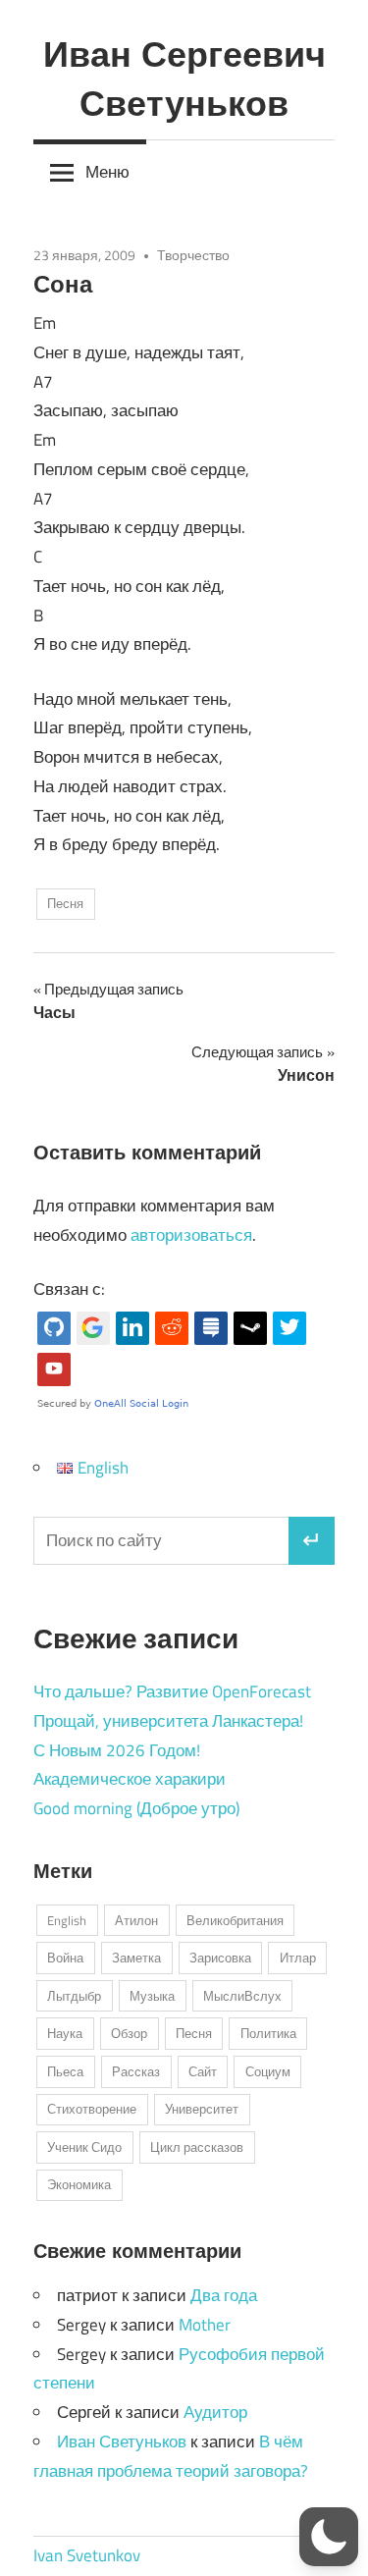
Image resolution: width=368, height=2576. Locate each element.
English (67, 1920)
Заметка (136, 1958)
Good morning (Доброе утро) (136, 1808)
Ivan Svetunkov (87, 2555)
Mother (205, 2325)
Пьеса (65, 2071)
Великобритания (235, 1920)
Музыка (152, 1996)
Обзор (129, 2033)
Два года (224, 2295)
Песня (65, 903)
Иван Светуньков (122, 2442)
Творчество (193, 255)
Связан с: (69, 1289)
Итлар (298, 1958)
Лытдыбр (74, 1996)
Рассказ (136, 2071)
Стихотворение (92, 2109)
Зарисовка (220, 1958)
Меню (107, 172)
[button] (329, 2537)
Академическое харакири (130, 1779)
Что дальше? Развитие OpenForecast (172, 1691)
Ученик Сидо (84, 2147)
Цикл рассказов (197, 2147)
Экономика (79, 2184)
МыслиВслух (242, 1996)
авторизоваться (191, 1235)
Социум (268, 2071)
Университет (202, 2109)
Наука (65, 2033)
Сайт (203, 2071)
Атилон (136, 1920)
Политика (268, 2033)
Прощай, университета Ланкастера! (168, 1721)
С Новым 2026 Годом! (117, 1750)
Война (65, 1958)
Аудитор (215, 2412)
